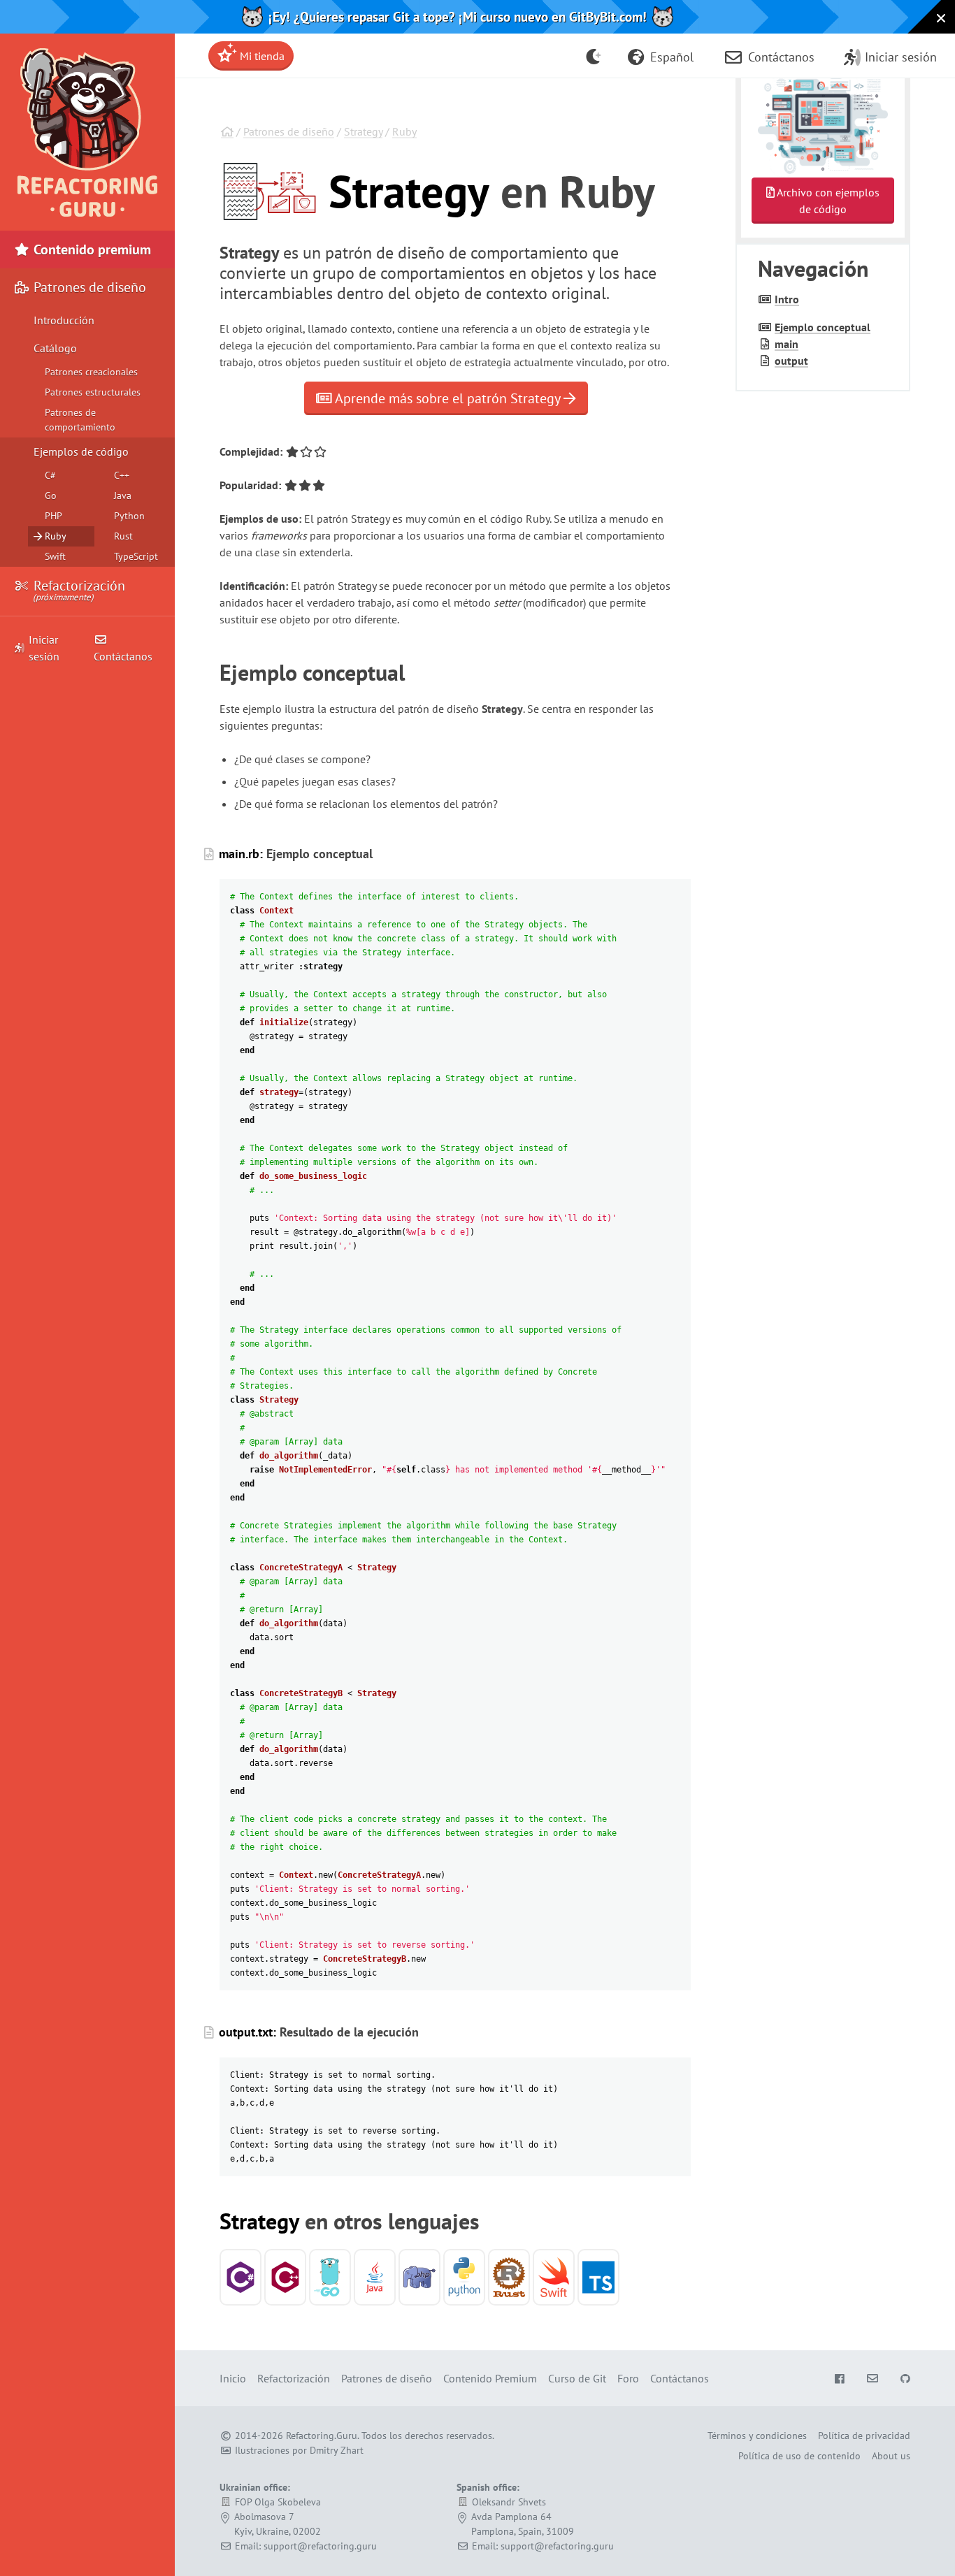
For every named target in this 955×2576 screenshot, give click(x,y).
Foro (628, 2378)
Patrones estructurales (93, 392)
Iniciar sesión (44, 648)
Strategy (363, 131)
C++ (122, 475)
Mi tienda (261, 56)
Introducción (64, 320)
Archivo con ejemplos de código (827, 201)
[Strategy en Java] (375, 2277)
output (791, 361)
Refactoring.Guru (322, 2436)
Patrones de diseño (289, 131)
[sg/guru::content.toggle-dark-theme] (594, 56)
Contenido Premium (490, 2378)
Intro (787, 299)
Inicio (233, 2378)
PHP (53, 516)
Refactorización (78, 590)
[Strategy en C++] (285, 2277)
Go (51, 495)
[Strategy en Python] (464, 2277)
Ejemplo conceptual (823, 327)
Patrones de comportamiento (80, 420)
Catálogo (55, 348)
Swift (55, 556)
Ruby (404, 131)
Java (123, 495)
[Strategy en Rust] (509, 2277)
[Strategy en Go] (330, 2277)
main (787, 344)
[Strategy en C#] (240, 2277)
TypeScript (136, 556)
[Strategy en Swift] (554, 2277)
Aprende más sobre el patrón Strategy (448, 398)
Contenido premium (91, 249)
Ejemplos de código (81, 451)
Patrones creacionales (91, 372)
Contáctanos (123, 656)
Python (129, 516)
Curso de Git (577, 2378)
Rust (123, 536)
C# (50, 475)
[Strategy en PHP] (419, 2277)
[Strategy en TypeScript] (598, 2277)
